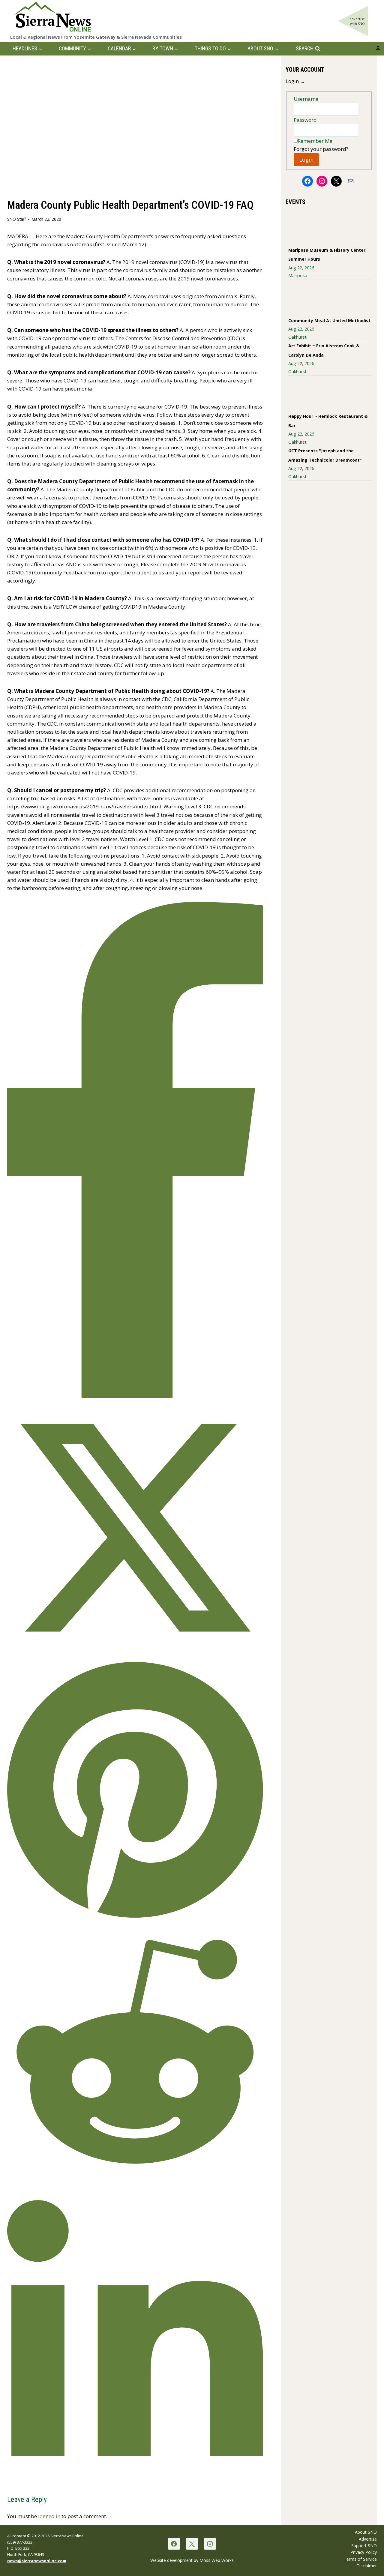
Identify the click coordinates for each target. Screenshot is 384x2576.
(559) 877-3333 (20, 2542)
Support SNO (364, 2546)
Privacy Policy (364, 2552)
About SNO (366, 2532)
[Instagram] (210, 2544)
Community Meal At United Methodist (329, 321)
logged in (49, 2516)
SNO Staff (16, 219)
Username (306, 99)
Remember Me (315, 141)
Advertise (368, 2539)
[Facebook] (174, 2544)
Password (305, 120)
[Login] (378, 49)
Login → (295, 81)
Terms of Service (360, 2559)
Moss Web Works (217, 2560)
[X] (192, 2544)
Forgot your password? (321, 149)
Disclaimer (367, 2566)
